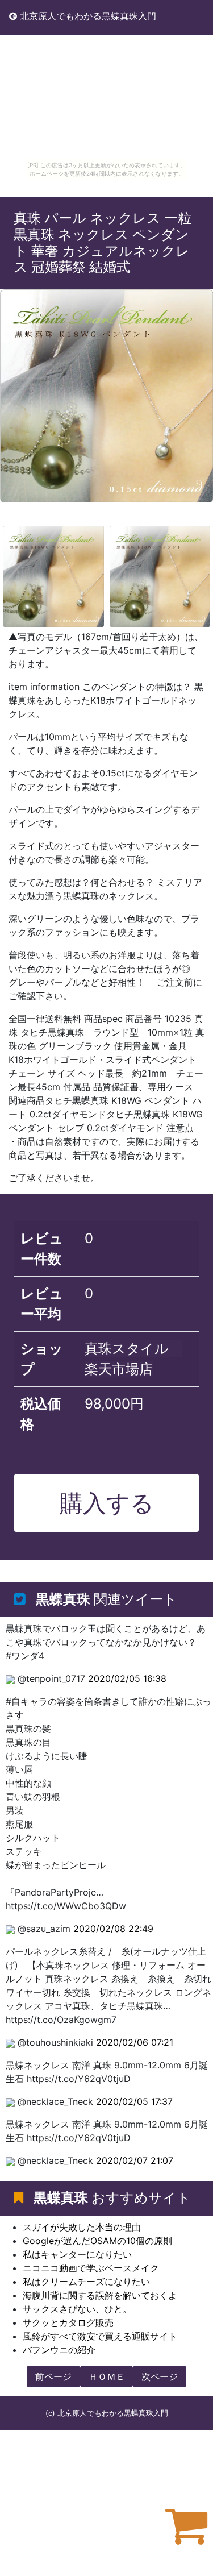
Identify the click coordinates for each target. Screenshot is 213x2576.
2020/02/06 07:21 (135, 2042)
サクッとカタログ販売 (68, 2322)
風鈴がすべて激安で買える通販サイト (100, 2336)
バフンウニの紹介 (59, 2350)
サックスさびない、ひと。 (77, 2309)
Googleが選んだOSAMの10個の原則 (97, 2241)
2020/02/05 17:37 (134, 2101)
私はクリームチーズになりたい (86, 2282)
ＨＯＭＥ (107, 2376)
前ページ (53, 2376)
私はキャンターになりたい (77, 2254)
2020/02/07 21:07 (135, 2160)
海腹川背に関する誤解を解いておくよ (100, 2295)
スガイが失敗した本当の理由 (82, 2227)
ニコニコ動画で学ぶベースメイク (91, 2268)
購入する (107, 1503)
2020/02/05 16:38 (127, 1678)
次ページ (160, 2376)
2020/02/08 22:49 (113, 1929)
